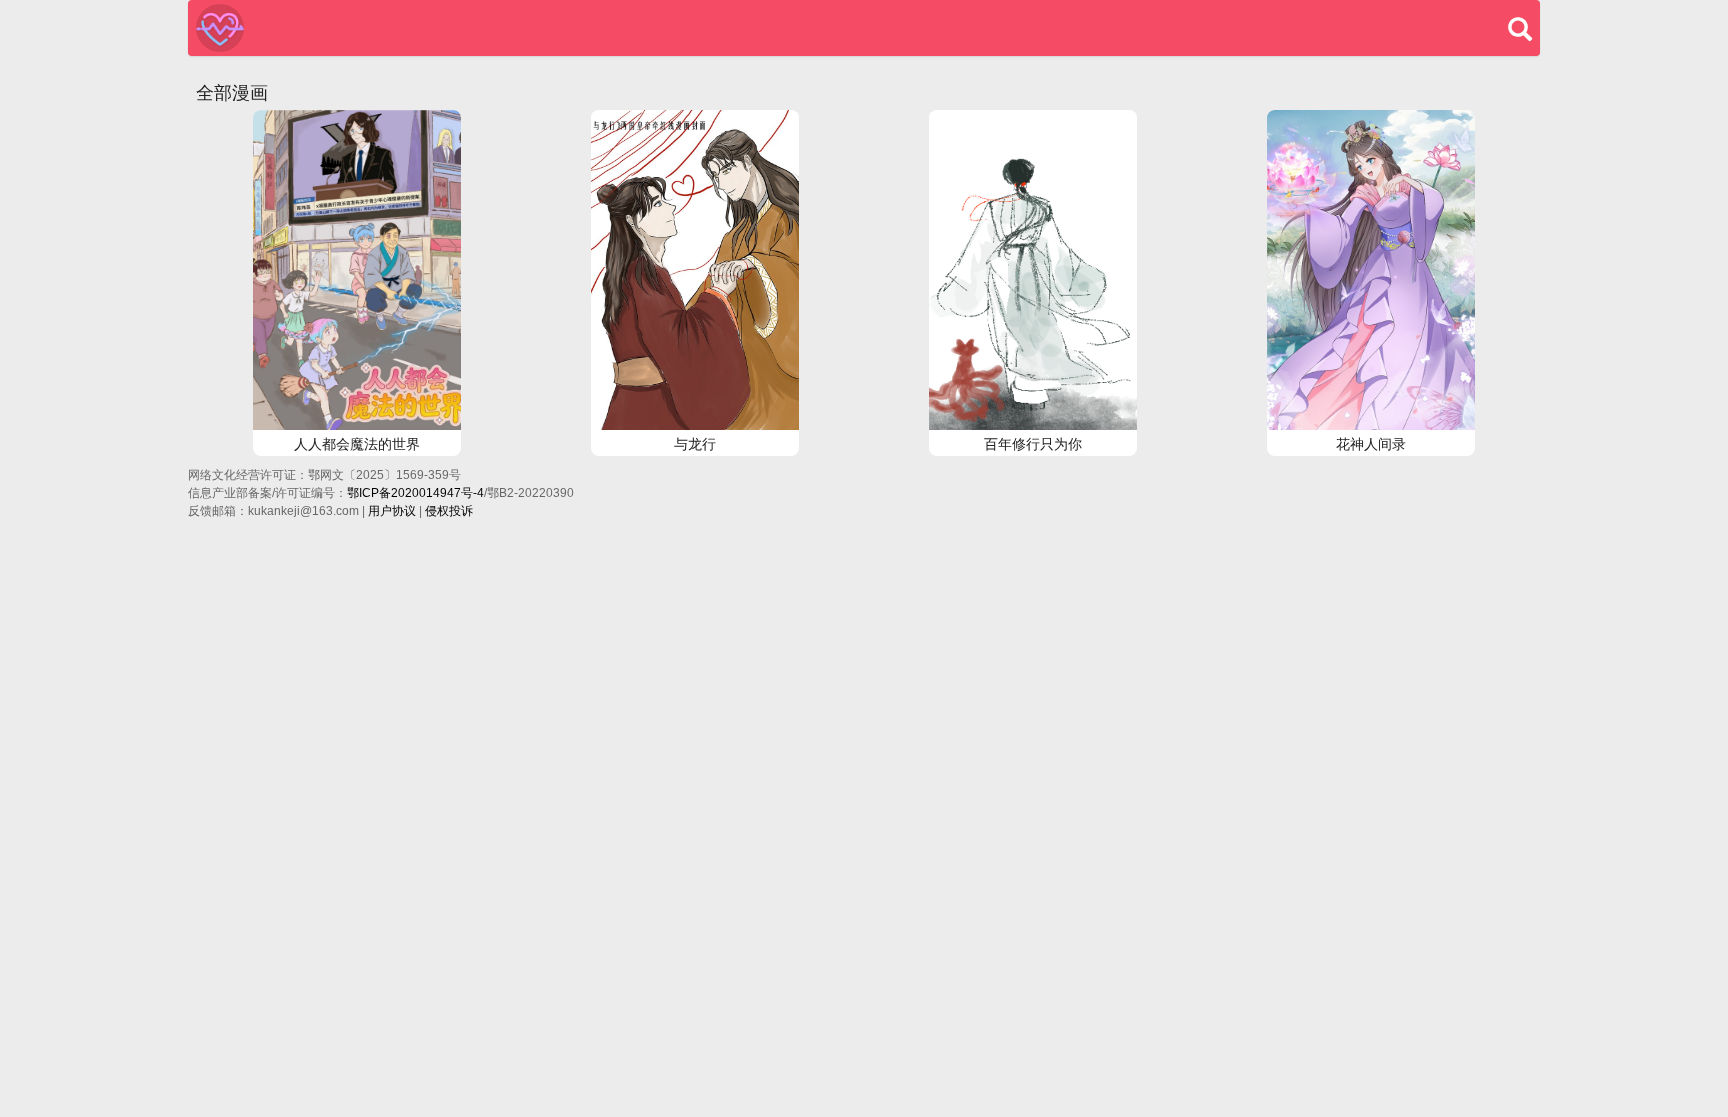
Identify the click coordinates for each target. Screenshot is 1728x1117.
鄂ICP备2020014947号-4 (415, 493)
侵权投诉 (449, 511)
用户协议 (392, 511)
